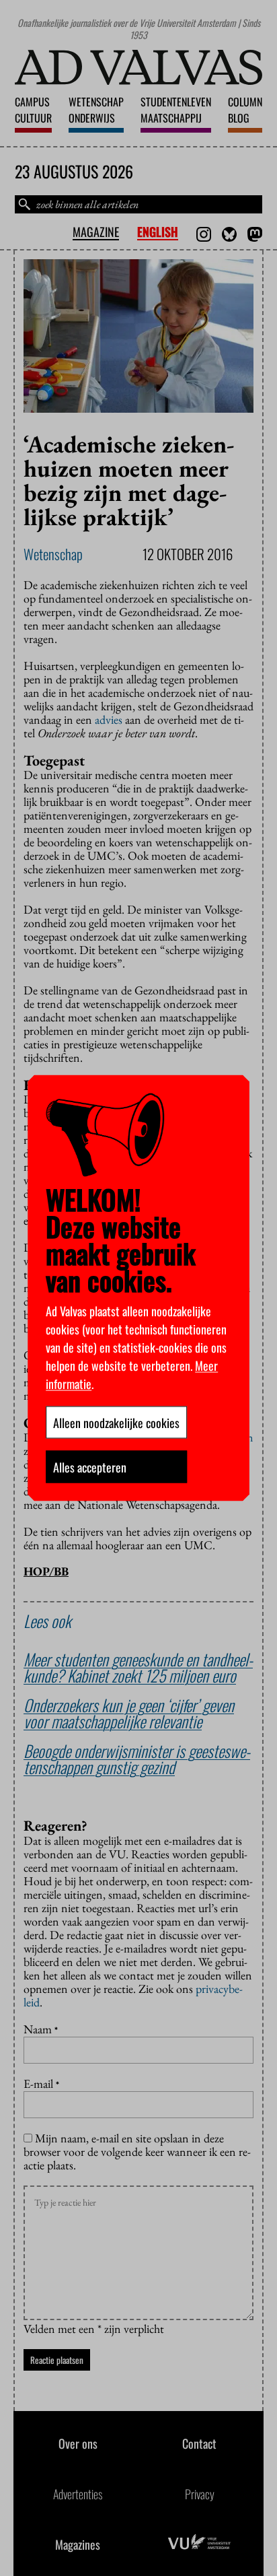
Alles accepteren (90, 1467)
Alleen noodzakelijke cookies (116, 1423)
